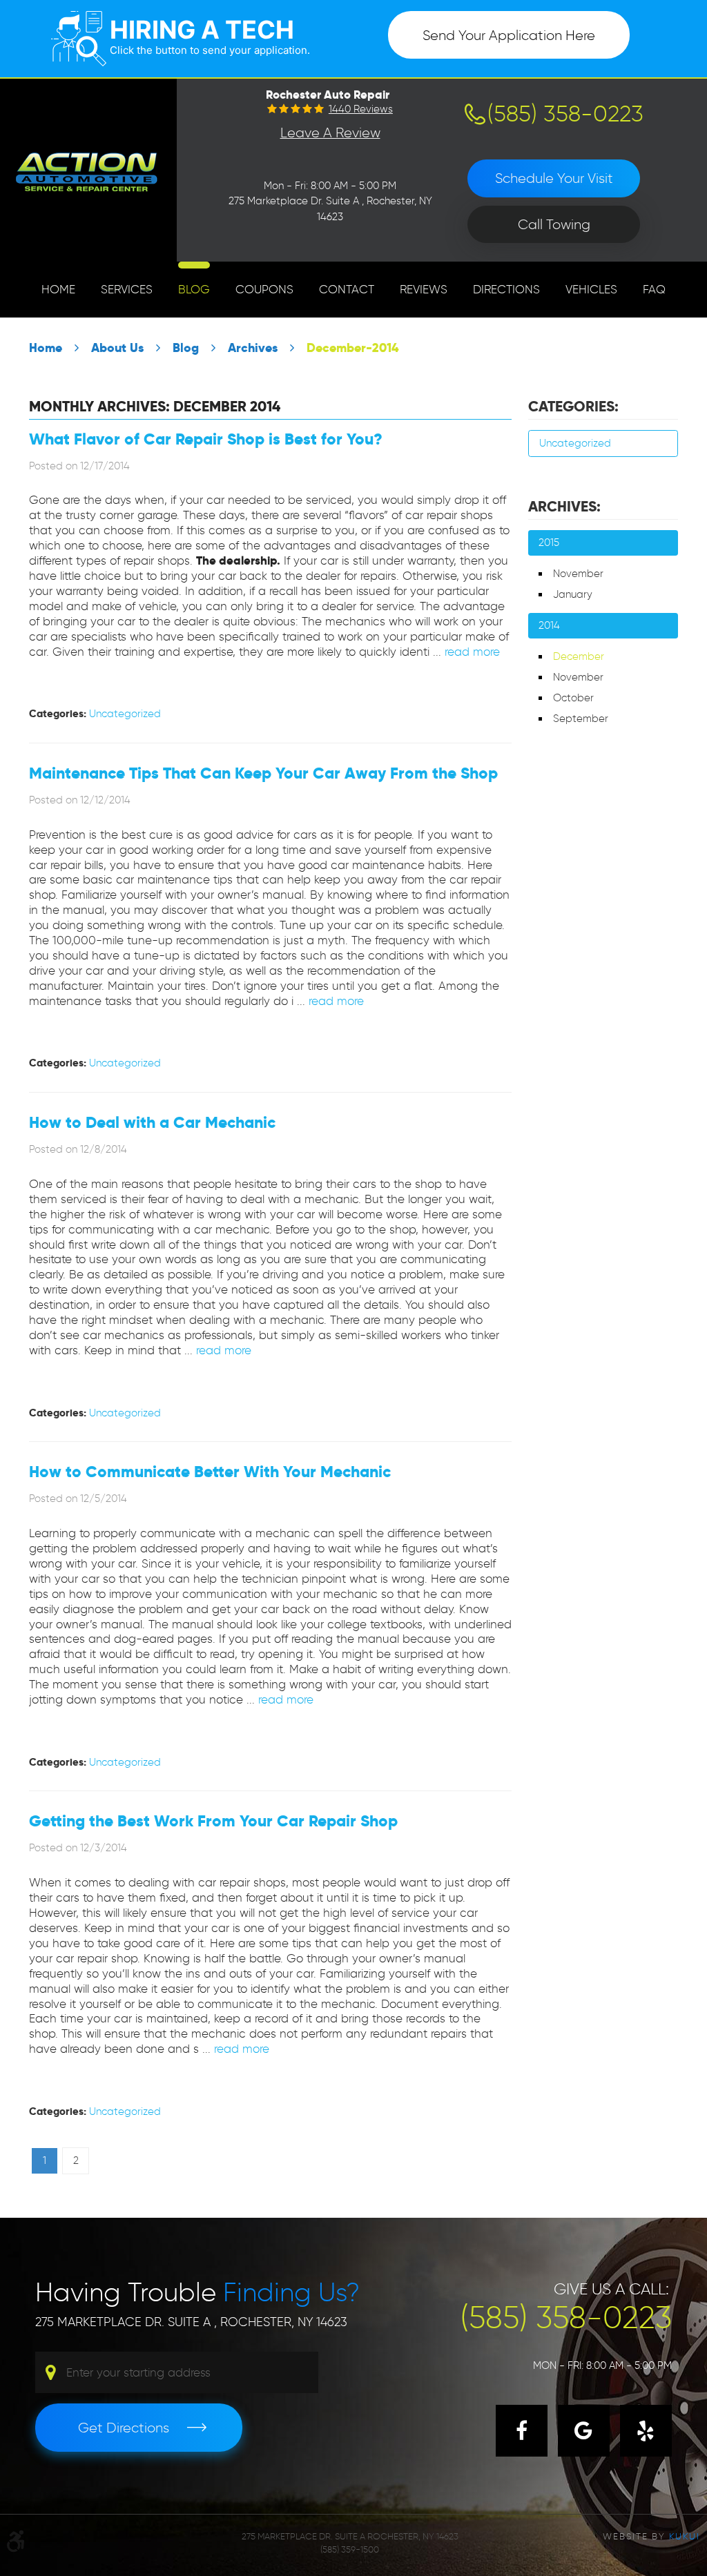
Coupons (264, 289)
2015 (549, 543)
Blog (194, 289)
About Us (117, 348)
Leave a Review (330, 133)
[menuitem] (58, 290)
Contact (347, 289)
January (573, 594)
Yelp (646, 2431)
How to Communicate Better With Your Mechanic (210, 1472)
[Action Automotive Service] (88, 170)
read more (472, 652)
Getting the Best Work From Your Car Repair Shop (213, 1821)
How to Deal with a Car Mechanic (152, 1123)
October (573, 698)
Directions (506, 289)
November (578, 574)
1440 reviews (361, 109)
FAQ (654, 289)
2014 (549, 625)
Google (584, 2431)
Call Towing (554, 224)
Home (58, 289)
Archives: (564, 507)
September (581, 719)
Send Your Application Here (509, 35)
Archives (253, 348)
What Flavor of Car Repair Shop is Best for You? (206, 439)
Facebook (522, 2431)
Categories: (573, 407)
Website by (651, 2536)
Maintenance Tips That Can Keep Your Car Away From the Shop (263, 773)
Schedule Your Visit (554, 178)
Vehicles (591, 289)
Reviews (424, 289)
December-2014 (352, 348)
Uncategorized (125, 714)
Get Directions (124, 2428)
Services (127, 289)
